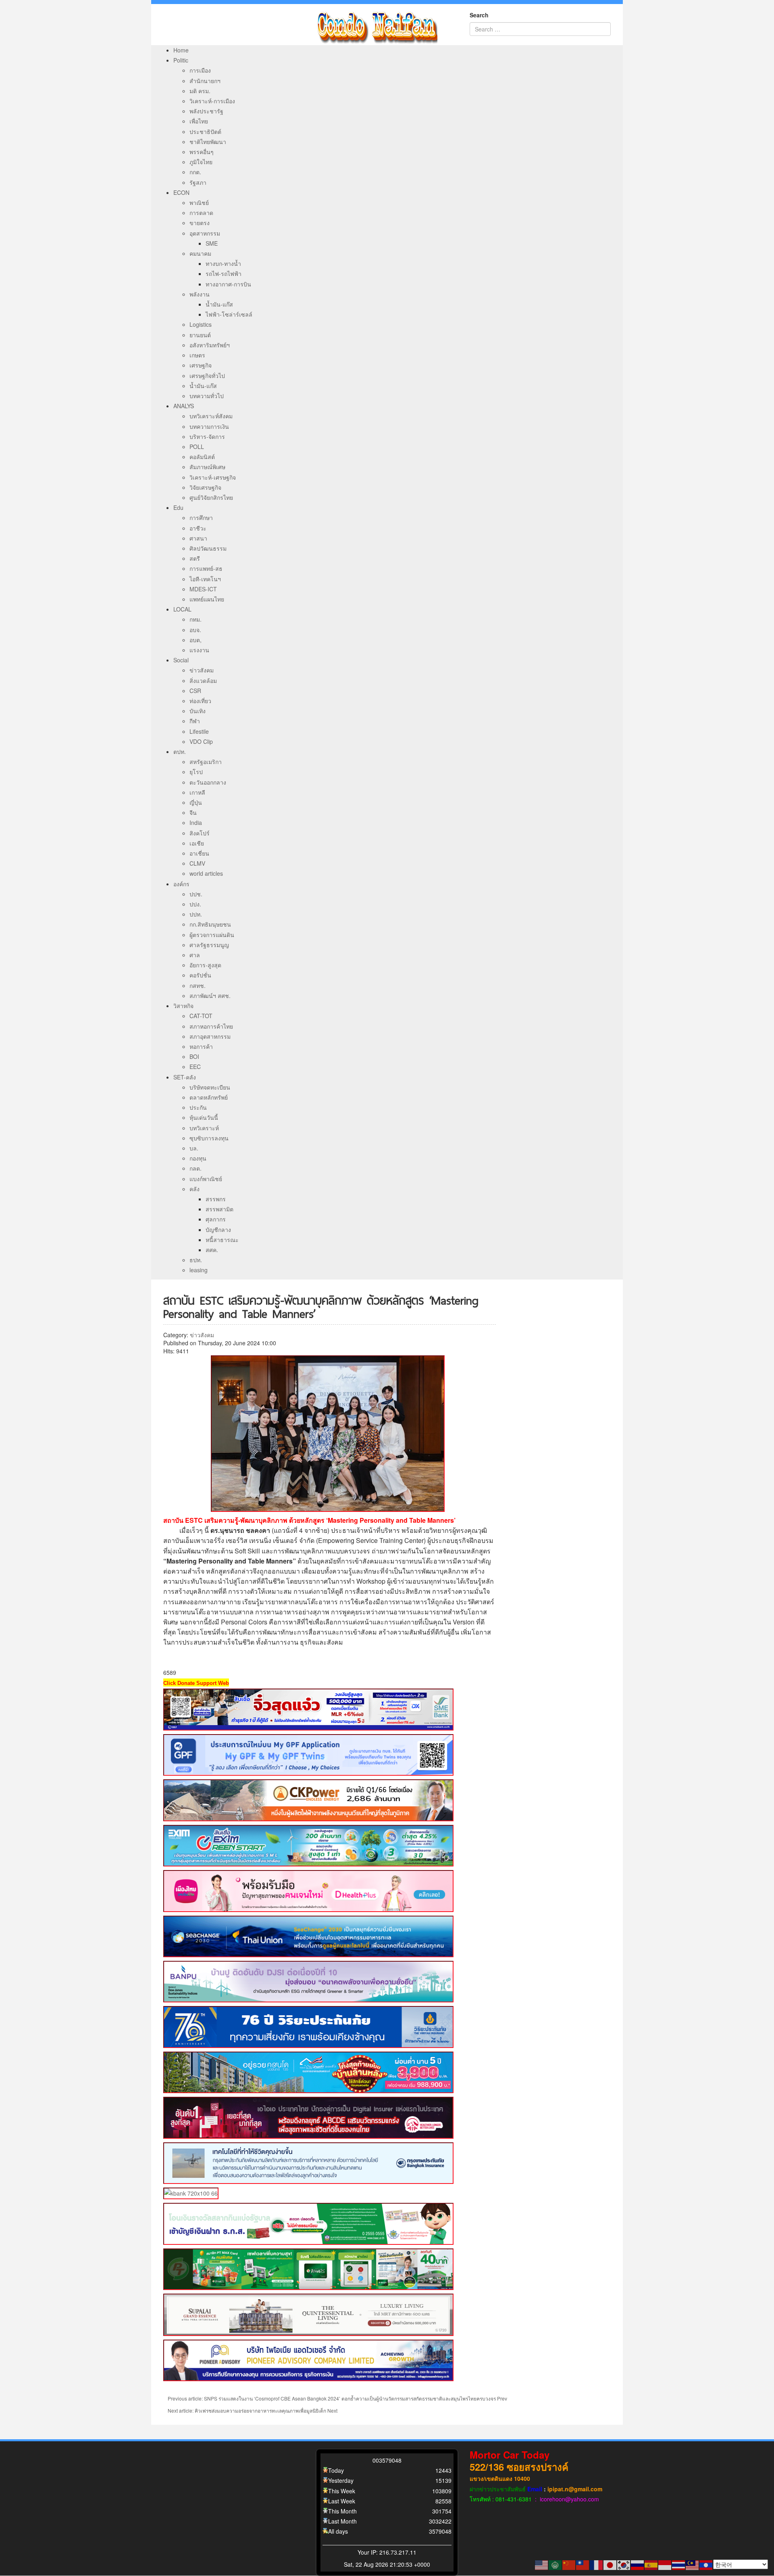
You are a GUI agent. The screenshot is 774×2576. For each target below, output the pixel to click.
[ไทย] (679, 2564)
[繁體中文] (583, 2564)
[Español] (651, 2564)
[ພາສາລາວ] (706, 2564)
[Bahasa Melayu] (693, 2564)
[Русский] (638, 2564)
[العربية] (556, 2564)
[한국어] (624, 2564)
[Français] (597, 2564)
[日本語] (610, 2564)
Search (479, 15)
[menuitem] (181, 50)
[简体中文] (569, 2564)
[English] (542, 2564)
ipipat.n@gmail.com (575, 2489)
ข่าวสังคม (202, 1335)
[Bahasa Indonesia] (665, 2564)
